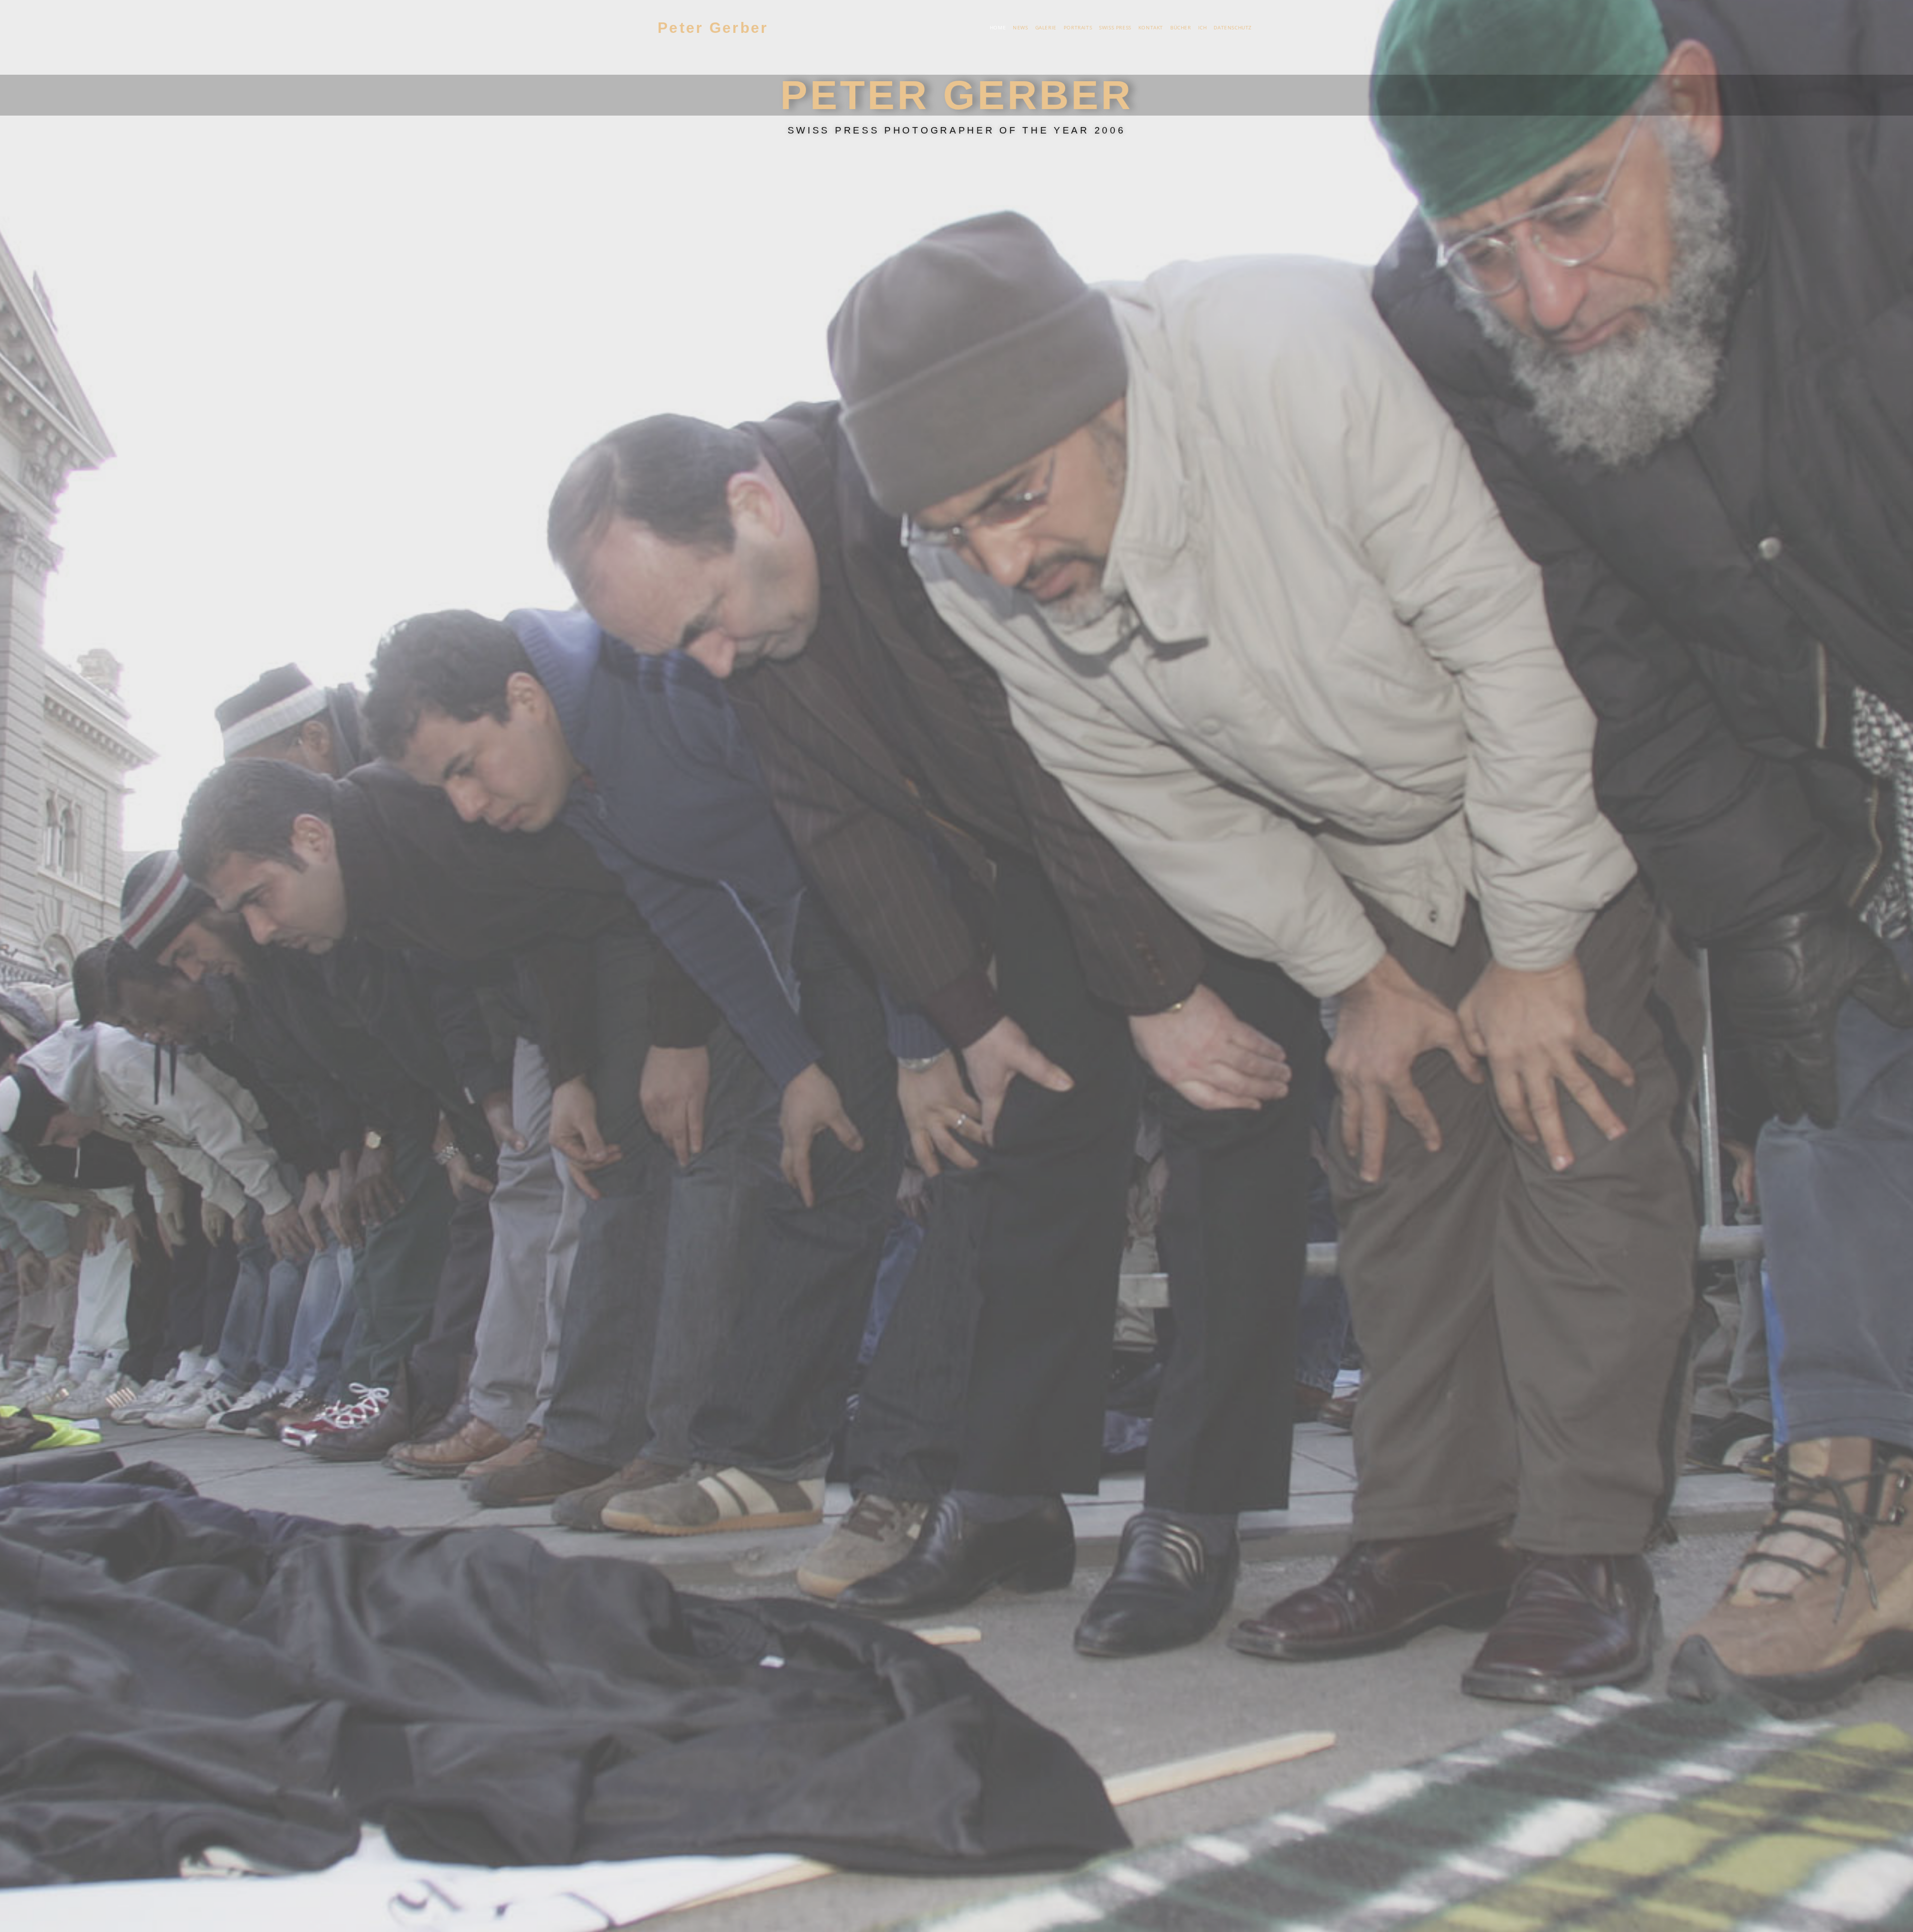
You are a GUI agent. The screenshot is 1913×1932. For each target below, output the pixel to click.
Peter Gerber (713, 28)
